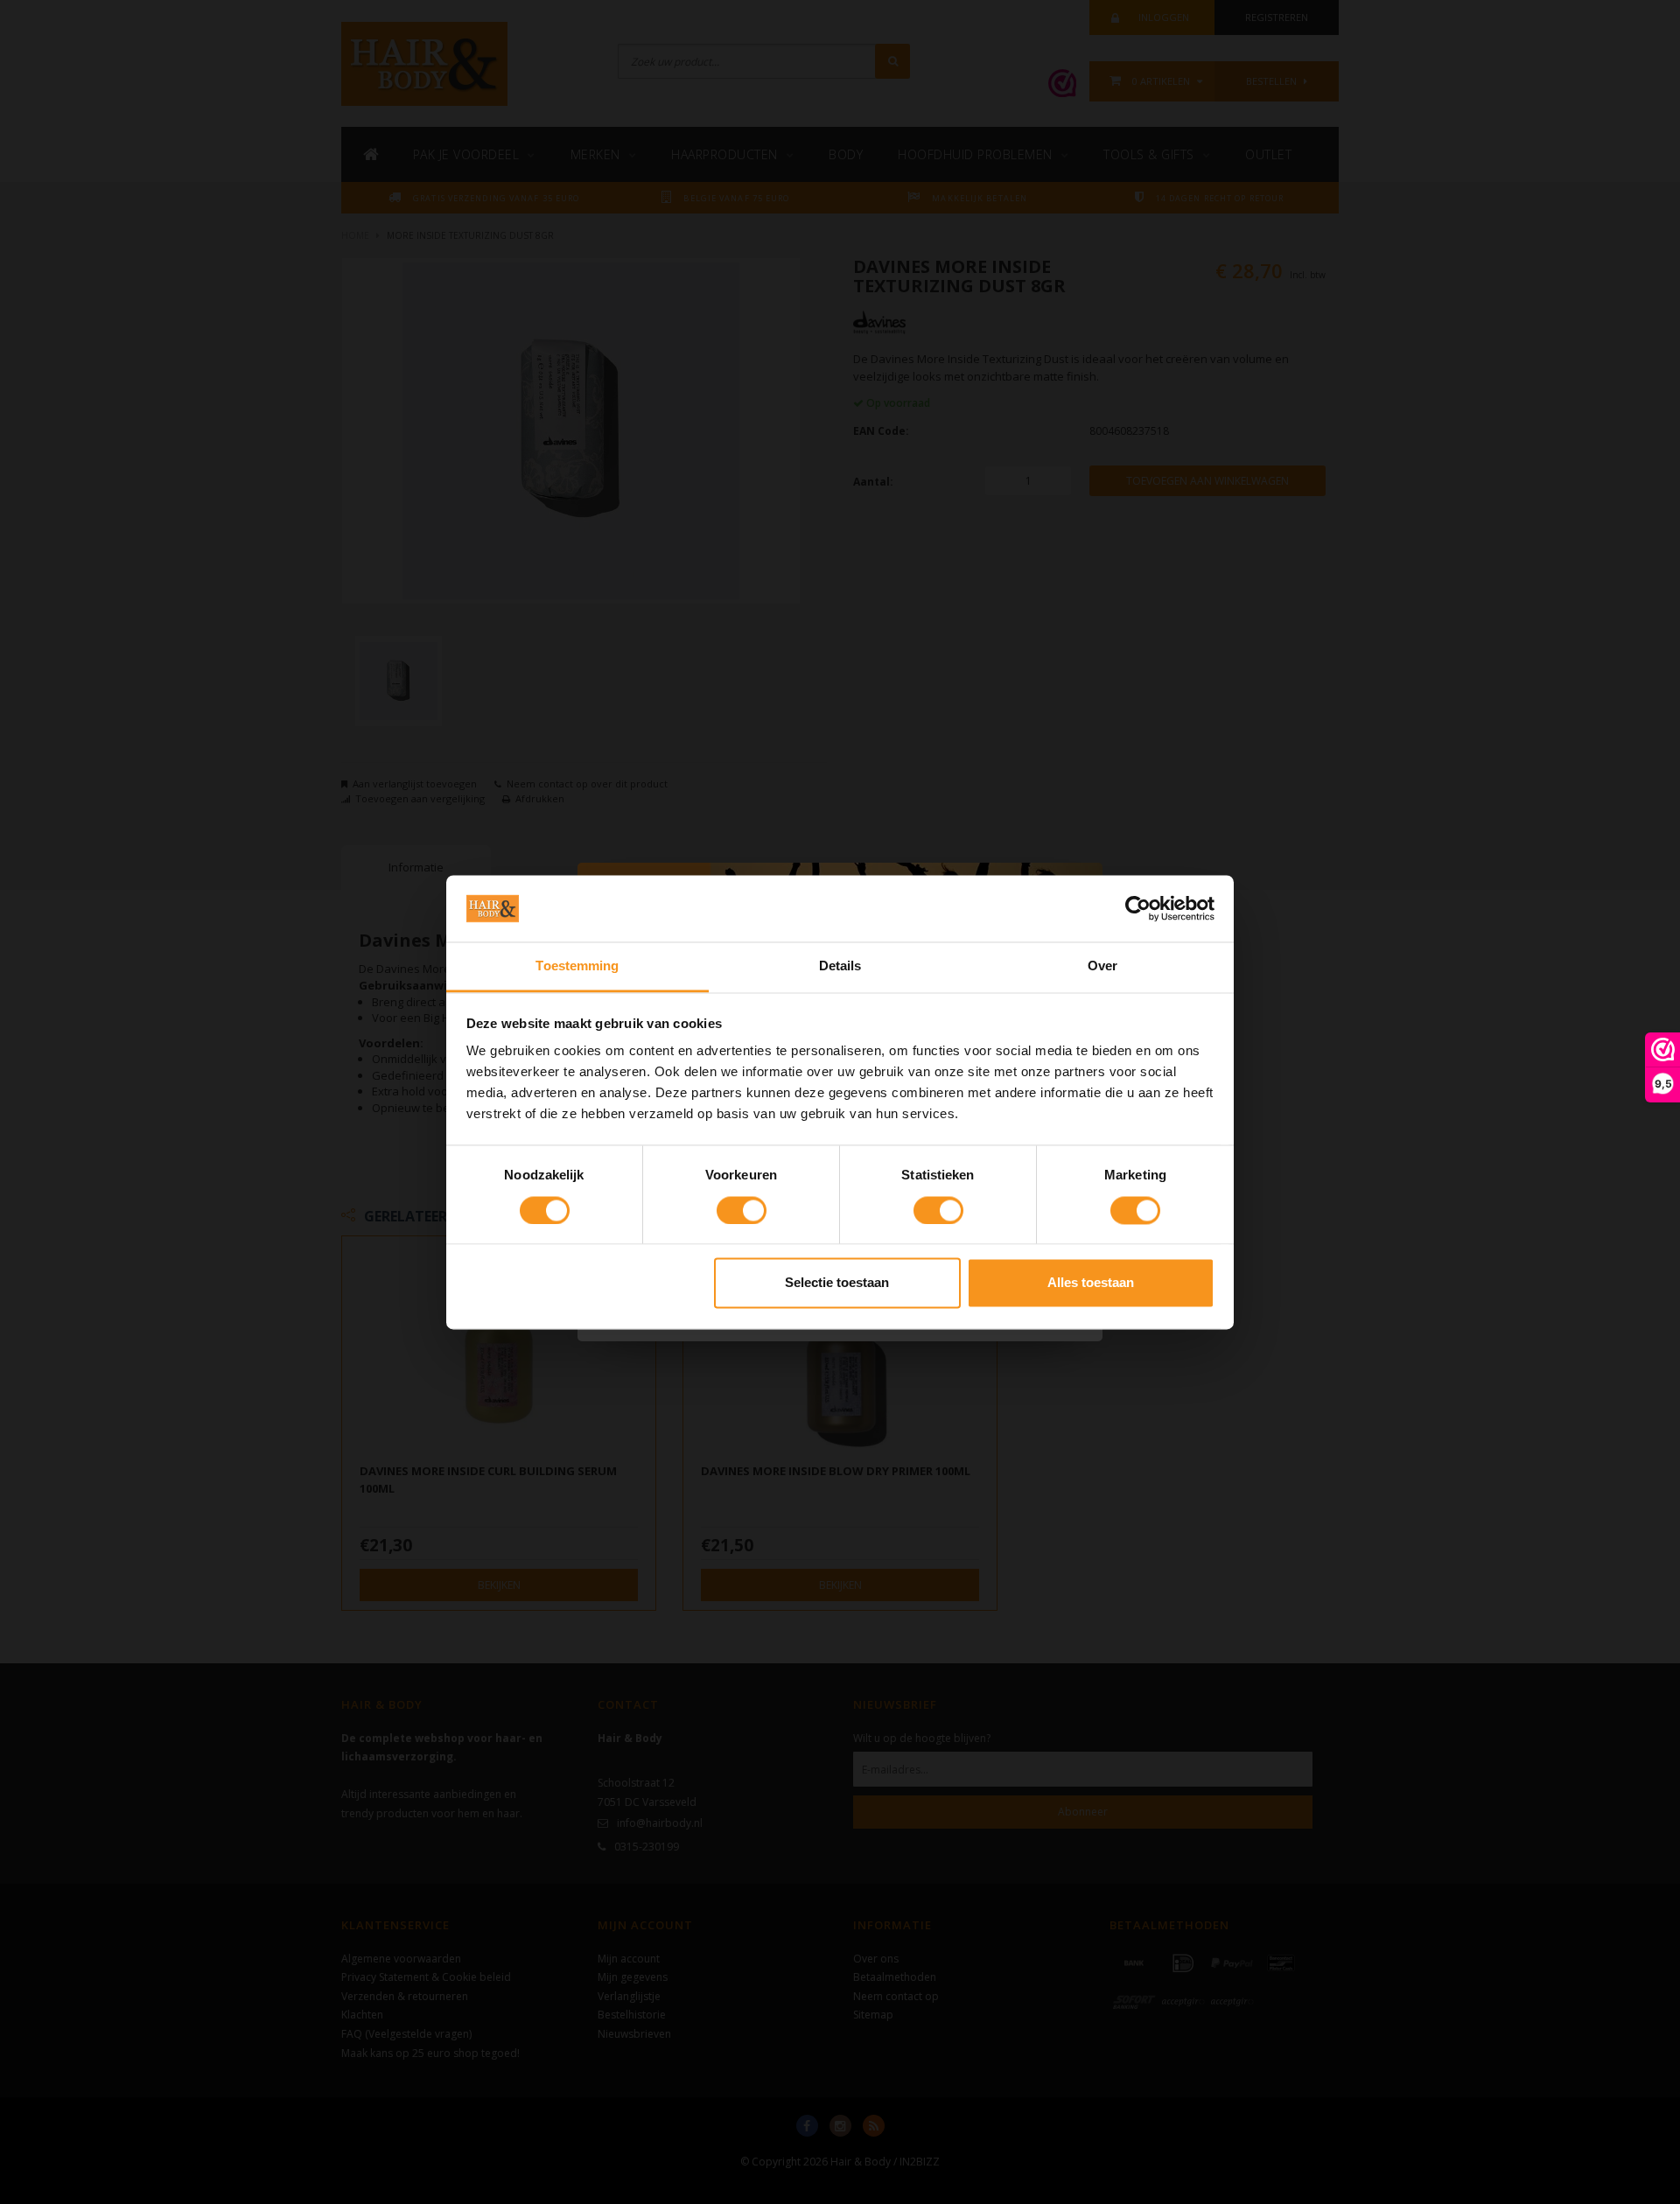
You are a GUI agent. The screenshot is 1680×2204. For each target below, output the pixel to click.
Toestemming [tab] (577, 966)
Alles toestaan (1091, 1283)
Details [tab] (840, 966)
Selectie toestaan (837, 1283)
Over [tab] (1102, 966)
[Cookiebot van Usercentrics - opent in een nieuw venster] (1138, 908)
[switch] (742, 1210)
